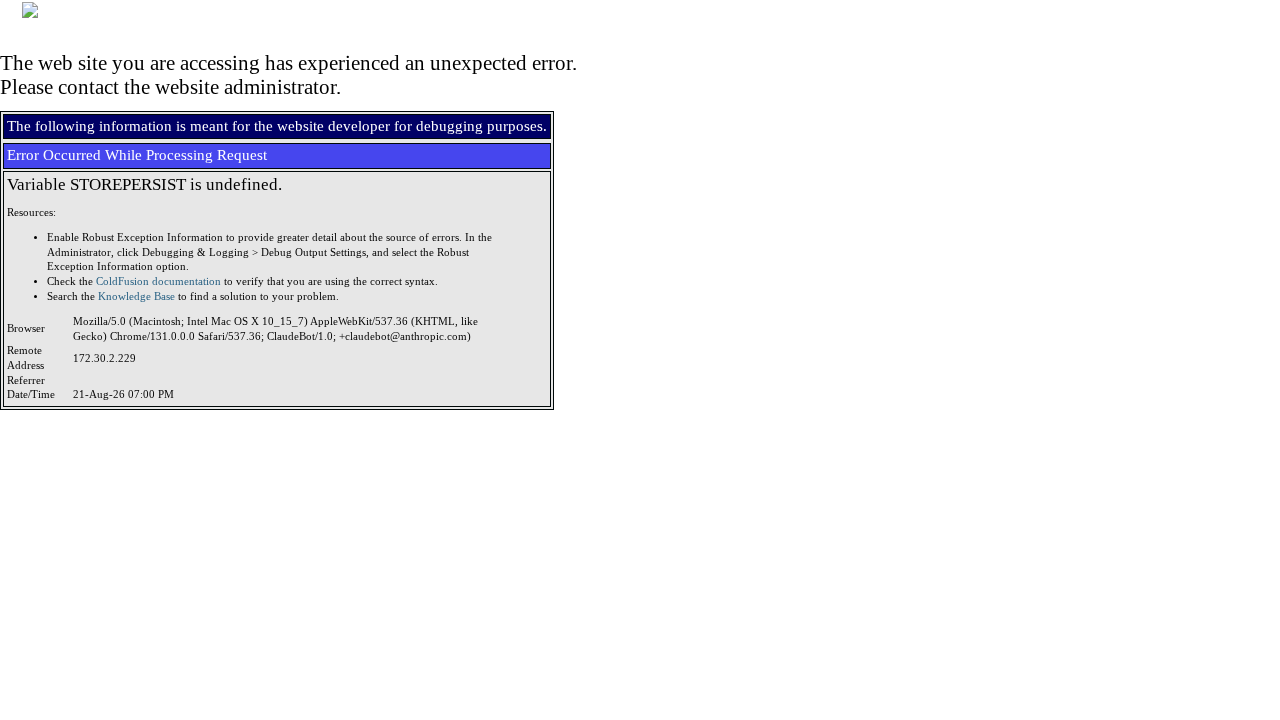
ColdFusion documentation (158, 281)
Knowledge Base (136, 296)
